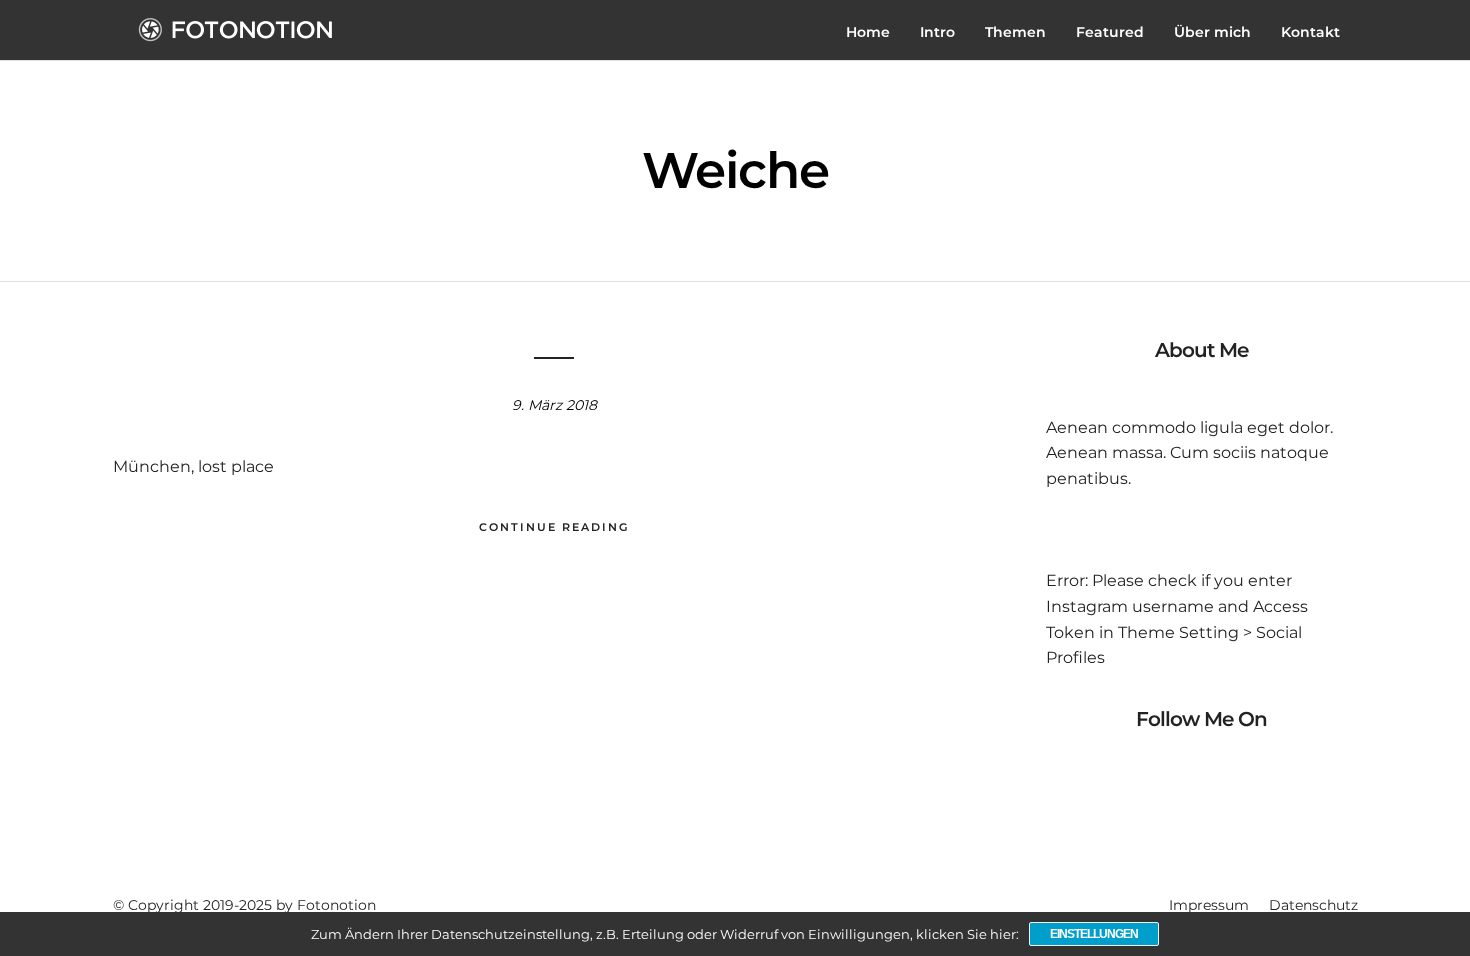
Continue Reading (554, 527)
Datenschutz (1313, 905)
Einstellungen (1094, 934)
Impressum (1209, 905)
